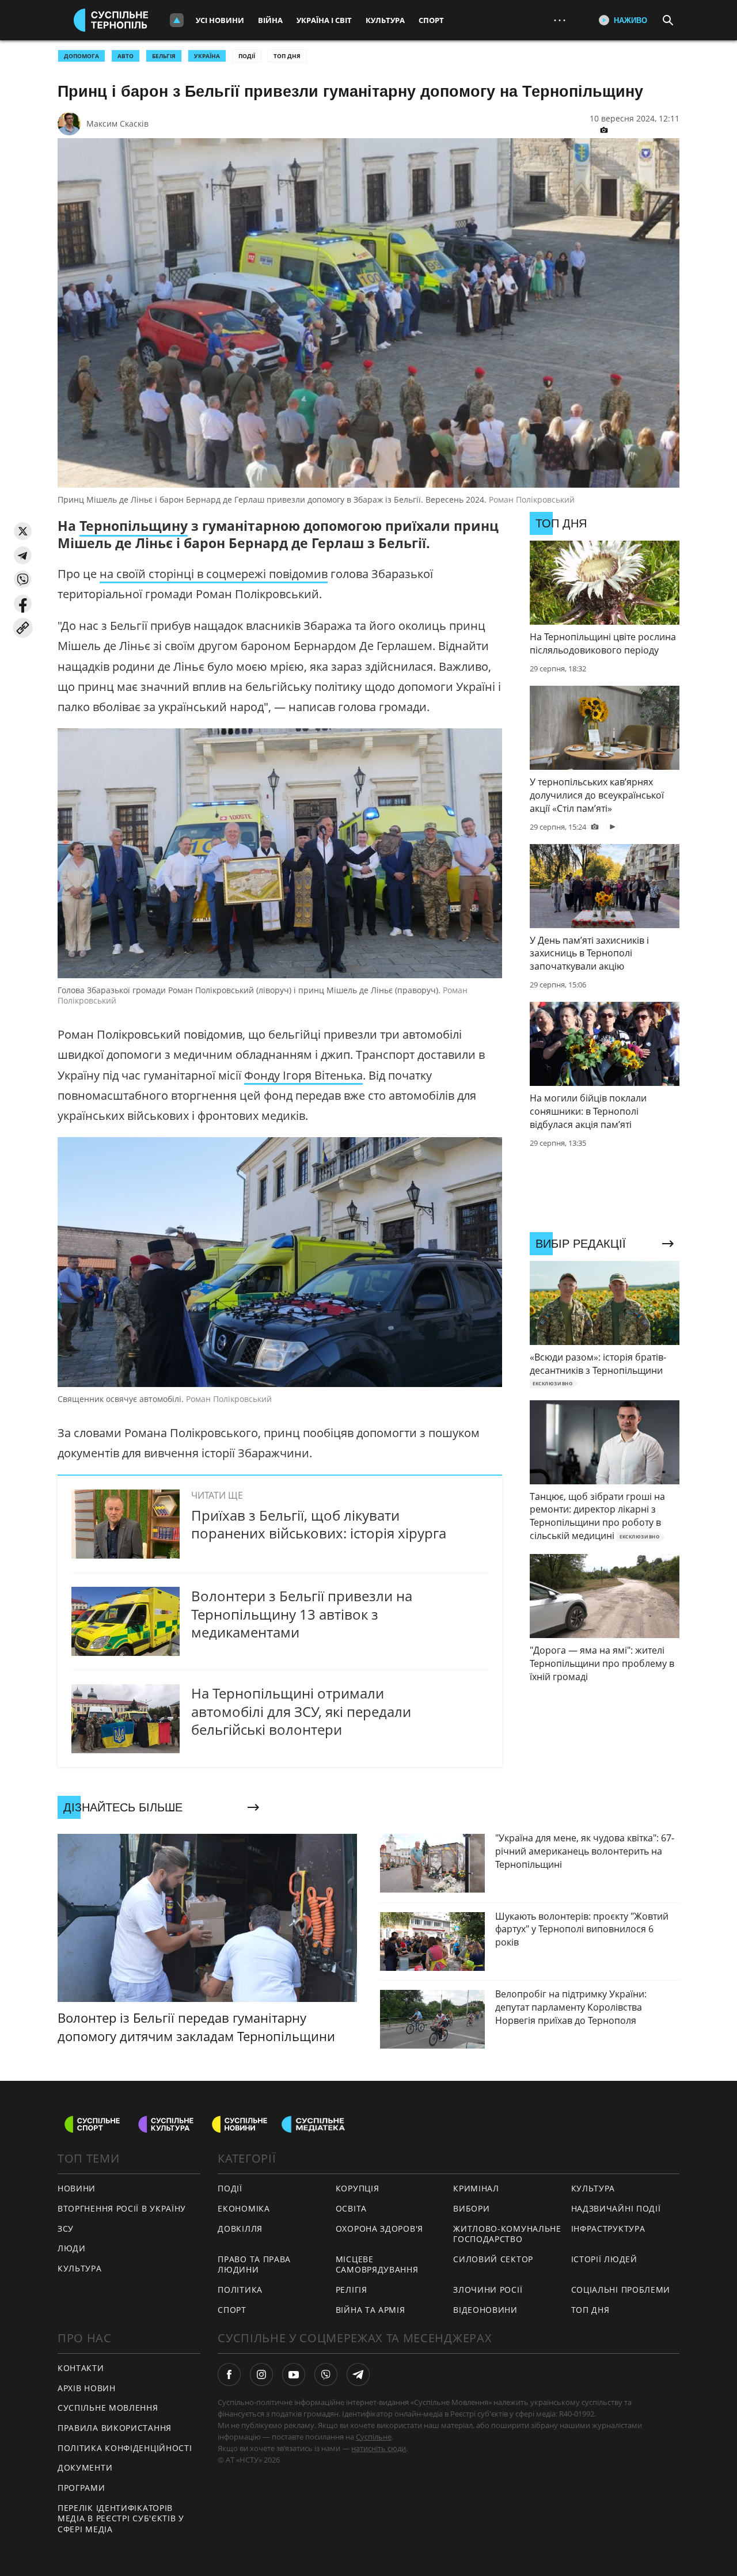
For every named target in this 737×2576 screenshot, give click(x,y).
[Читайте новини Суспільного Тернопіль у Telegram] (358, 2374)
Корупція (358, 2188)
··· (560, 20)
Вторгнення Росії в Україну (122, 2208)
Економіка (244, 2208)
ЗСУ (66, 2229)
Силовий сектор (493, 2259)
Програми (81, 2488)
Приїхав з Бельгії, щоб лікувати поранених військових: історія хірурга (319, 1524)
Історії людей (604, 2259)
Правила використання (115, 2428)
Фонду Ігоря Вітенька (303, 1075)
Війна (270, 20)
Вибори (471, 2208)
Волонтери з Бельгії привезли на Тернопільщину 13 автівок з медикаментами (302, 1614)
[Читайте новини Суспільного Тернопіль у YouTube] (294, 2374)
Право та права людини (254, 2265)
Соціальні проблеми (621, 2290)
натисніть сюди (379, 2448)
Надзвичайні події (616, 2208)
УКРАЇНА (207, 56)
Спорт (431, 20)
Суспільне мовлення (108, 2408)
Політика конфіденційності (125, 2448)
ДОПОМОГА (81, 56)
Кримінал (476, 2188)
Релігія (352, 2290)
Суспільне (374, 2437)
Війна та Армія (371, 2310)
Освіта (351, 2208)
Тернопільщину (134, 526)
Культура (385, 20)
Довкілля (240, 2229)
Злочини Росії (488, 2290)
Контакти (81, 2368)
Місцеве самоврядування (377, 2265)
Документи (85, 2467)
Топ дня (287, 56)
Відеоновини (485, 2310)
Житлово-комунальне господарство (507, 2234)
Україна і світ (324, 20)
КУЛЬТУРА (80, 2268)
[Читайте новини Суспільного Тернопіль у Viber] (326, 2374)
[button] (23, 531)
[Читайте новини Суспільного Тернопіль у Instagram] (261, 2374)
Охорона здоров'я (379, 2229)
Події (247, 56)
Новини (77, 2188)
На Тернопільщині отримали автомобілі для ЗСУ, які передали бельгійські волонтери (301, 1711)
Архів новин (87, 2388)
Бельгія (164, 56)
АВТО (126, 56)
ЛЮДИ (72, 2248)
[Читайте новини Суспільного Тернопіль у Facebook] (229, 2374)
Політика (240, 2290)
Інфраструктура (608, 2229)
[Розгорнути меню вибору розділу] (177, 20)
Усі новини (220, 20)
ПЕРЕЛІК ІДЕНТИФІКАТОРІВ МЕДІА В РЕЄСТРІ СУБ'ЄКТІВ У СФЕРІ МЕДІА (121, 2518)
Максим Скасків (117, 124)
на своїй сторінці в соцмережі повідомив (214, 574)
